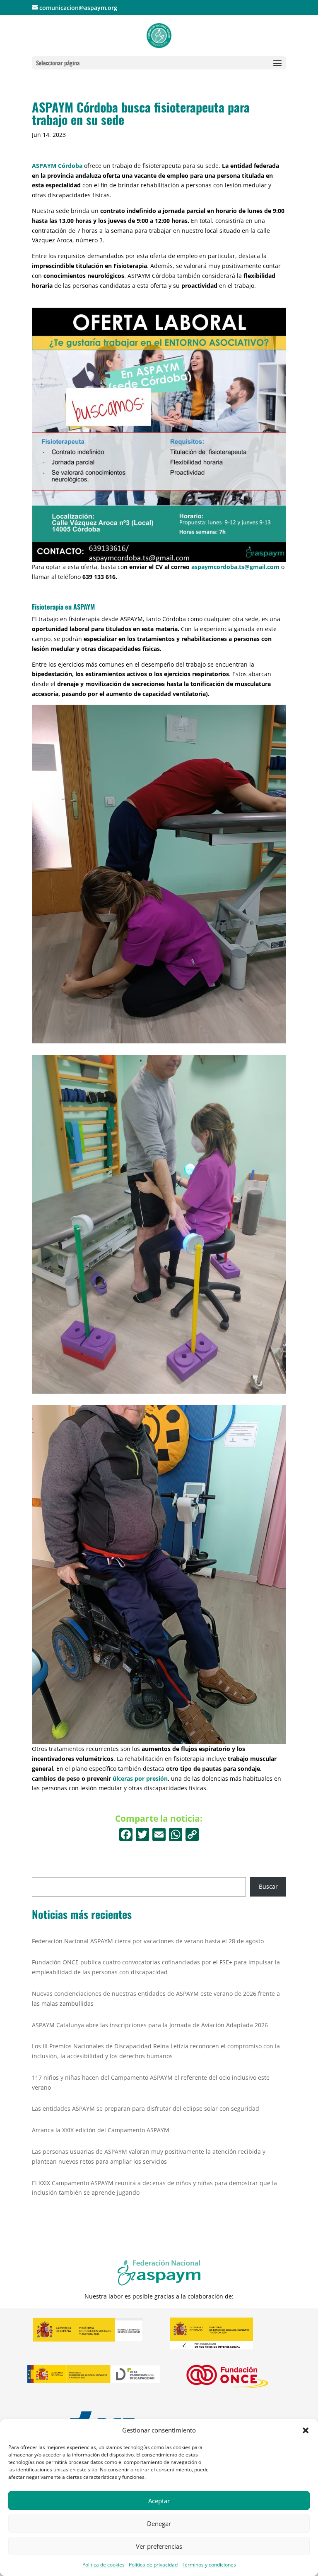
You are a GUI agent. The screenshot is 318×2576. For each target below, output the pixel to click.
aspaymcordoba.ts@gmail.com (235, 567)
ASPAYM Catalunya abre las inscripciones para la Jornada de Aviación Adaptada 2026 (150, 2025)
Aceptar (159, 2501)
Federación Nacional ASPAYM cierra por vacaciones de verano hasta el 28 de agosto (148, 1941)
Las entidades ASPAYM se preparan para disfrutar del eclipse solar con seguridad (146, 2108)
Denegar (159, 2523)
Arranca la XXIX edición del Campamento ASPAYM (101, 2130)
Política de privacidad (153, 2565)
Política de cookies (104, 2565)
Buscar (268, 1886)
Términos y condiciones (209, 2565)
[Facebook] (126, 1835)
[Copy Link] (192, 1835)
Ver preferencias (159, 2546)
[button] (306, 2430)
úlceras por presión (140, 1778)
